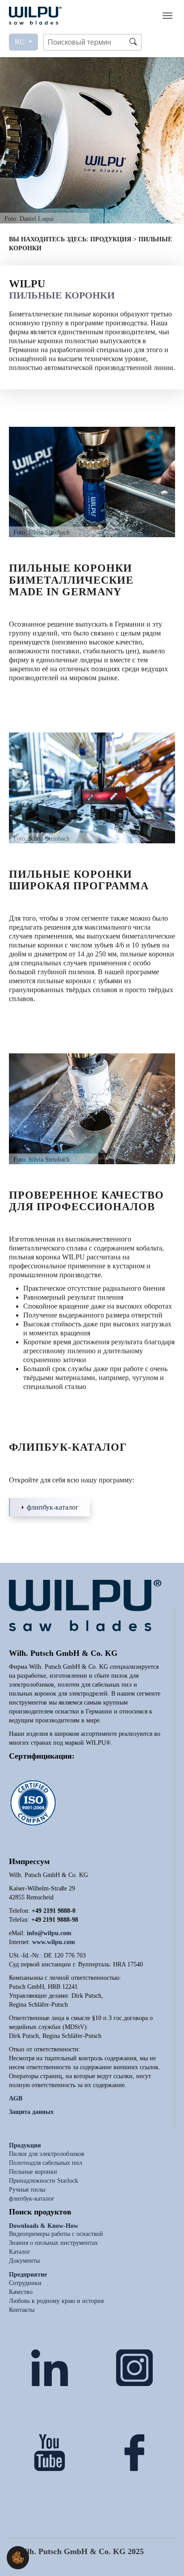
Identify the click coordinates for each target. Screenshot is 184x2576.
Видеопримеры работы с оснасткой (56, 2234)
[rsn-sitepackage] (35, 15)
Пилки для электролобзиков (47, 2154)
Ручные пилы (27, 2190)
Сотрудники (25, 2283)
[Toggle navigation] (167, 16)
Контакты (22, 2310)
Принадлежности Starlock (44, 2181)
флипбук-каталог (53, 1507)
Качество (21, 2292)
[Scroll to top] (164, 2556)
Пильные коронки (33, 2172)
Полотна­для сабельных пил (46, 2163)
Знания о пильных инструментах (53, 2243)
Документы (24, 2261)
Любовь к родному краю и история (56, 2301)
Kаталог (20, 2252)
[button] (18, 2557)
